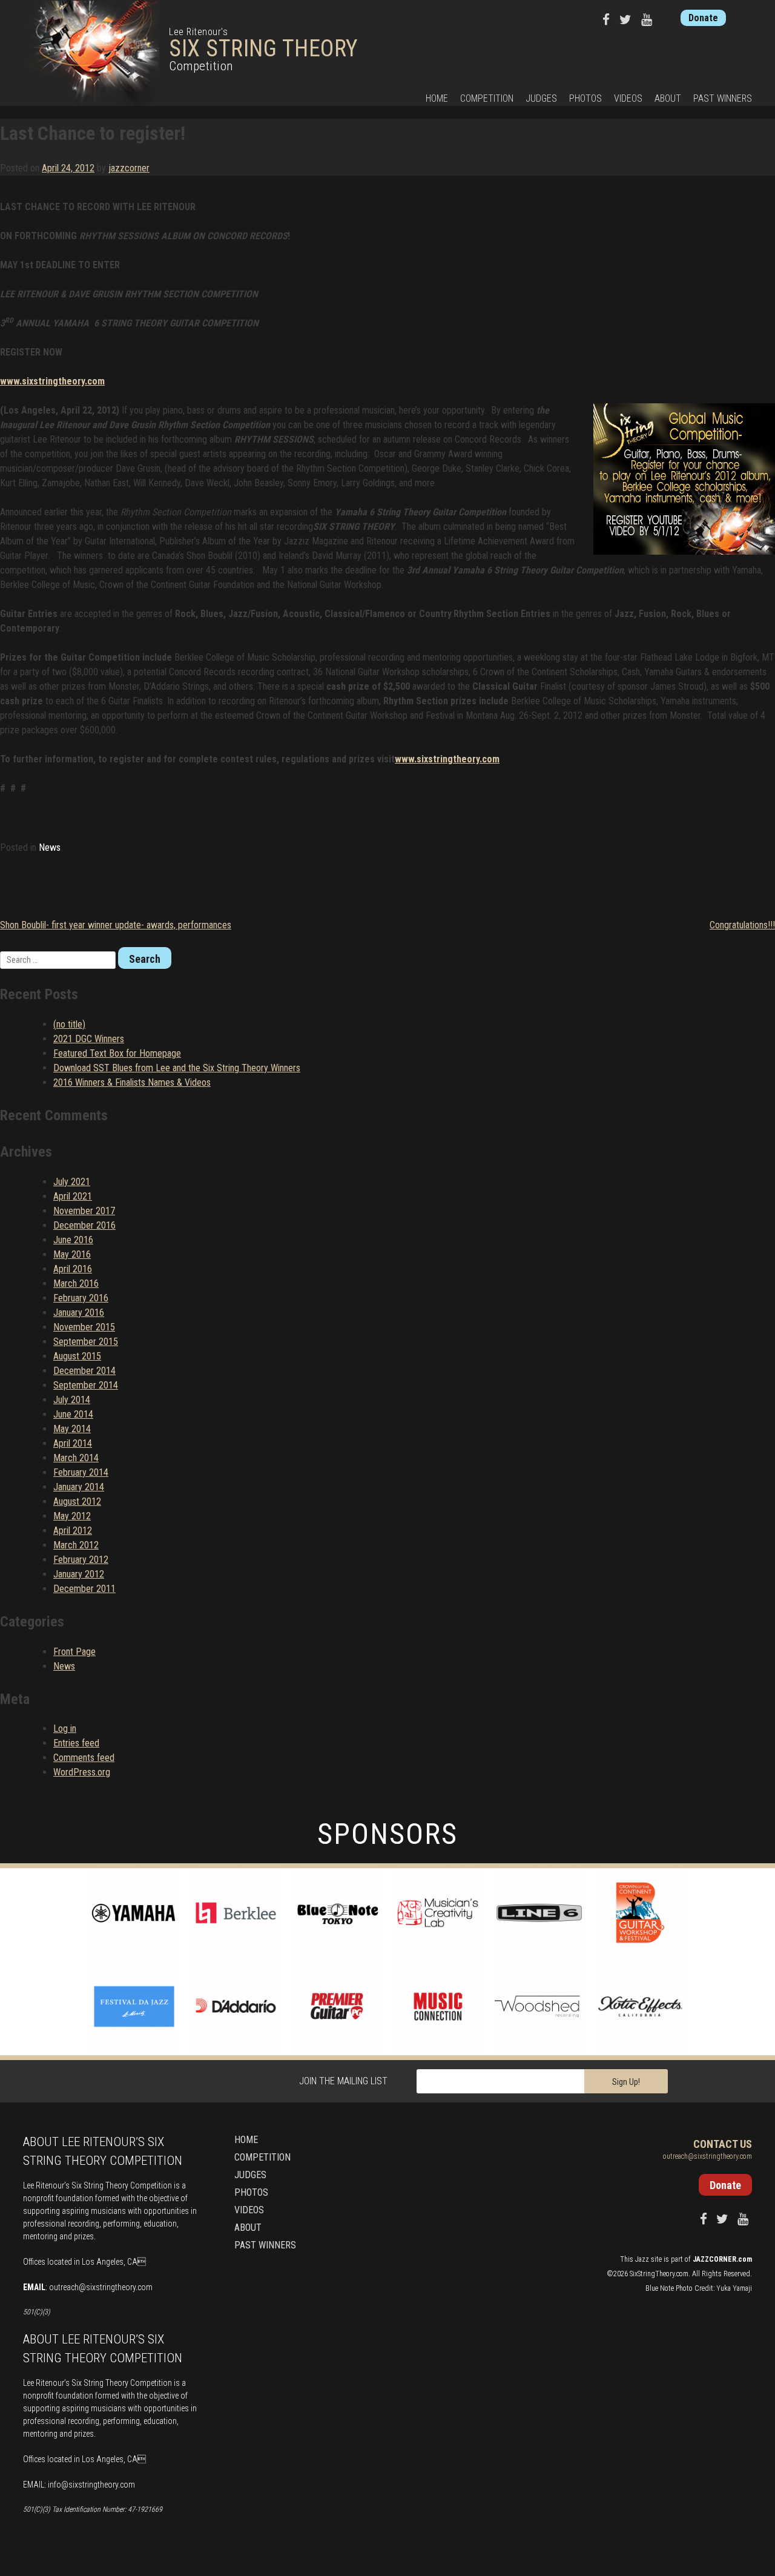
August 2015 (77, 1356)
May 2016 (72, 1254)
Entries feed (76, 1743)
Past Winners (723, 98)
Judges (541, 98)
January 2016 (79, 1313)
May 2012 (72, 1516)
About (668, 98)
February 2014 (81, 1472)
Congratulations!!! (742, 925)
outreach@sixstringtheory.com (101, 2287)
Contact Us (723, 2144)
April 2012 (73, 1531)
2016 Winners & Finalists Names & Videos (132, 1082)
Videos (628, 98)
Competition (487, 98)
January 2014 (79, 1487)
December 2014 (84, 1371)
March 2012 (76, 1545)
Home (437, 98)
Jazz (642, 2259)
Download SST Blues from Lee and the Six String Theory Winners (177, 1068)
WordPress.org (82, 1772)
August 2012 (77, 1501)
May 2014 (72, 1429)
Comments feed (84, 1758)
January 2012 (79, 1574)
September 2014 (86, 1385)
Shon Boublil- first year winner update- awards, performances (116, 925)
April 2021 (73, 1196)
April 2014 (73, 1443)
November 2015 (84, 1327)
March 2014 (76, 1458)
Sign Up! (626, 2082)
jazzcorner (129, 168)
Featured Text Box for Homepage (117, 1053)
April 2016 (73, 1269)
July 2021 (72, 1182)
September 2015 (86, 1342)
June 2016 (73, 1240)
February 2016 (81, 1298)
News (50, 847)
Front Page (74, 1652)
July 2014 (72, 1400)
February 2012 (81, 1560)
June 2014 (73, 1414)
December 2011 (84, 1589)
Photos (585, 98)
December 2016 (84, 1225)
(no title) (69, 1024)
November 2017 (84, 1211)
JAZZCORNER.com (722, 2259)
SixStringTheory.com (659, 2274)
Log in (65, 1729)
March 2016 (76, 1283)
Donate (703, 18)
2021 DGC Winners (89, 1039)
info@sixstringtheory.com (91, 2485)
